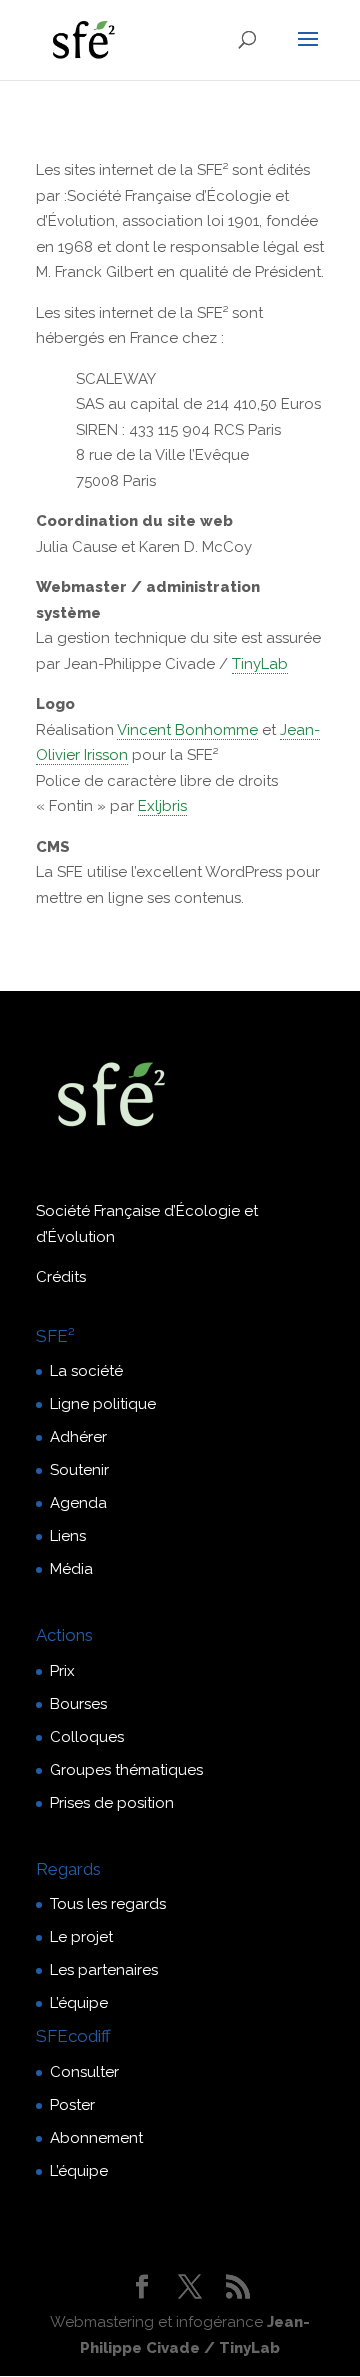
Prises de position (112, 1803)
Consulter (84, 2072)
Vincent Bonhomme (187, 730)
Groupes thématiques (126, 1770)
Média (71, 1569)
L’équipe (79, 2003)
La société (86, 1371)
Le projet (81, 1937)
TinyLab (260, 664)
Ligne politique (103, 1404)
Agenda (78, 1503)
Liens (68, 1536)
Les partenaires (104, 1970)
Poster (72, 2105)
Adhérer (78, 1437)
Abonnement (96, 2138)
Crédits (61, 1277)
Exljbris (162, 806)
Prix (62, 1671)
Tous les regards (108, 1904)
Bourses (78, 1704)
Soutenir (79, 1470)
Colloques (87, 1737)
